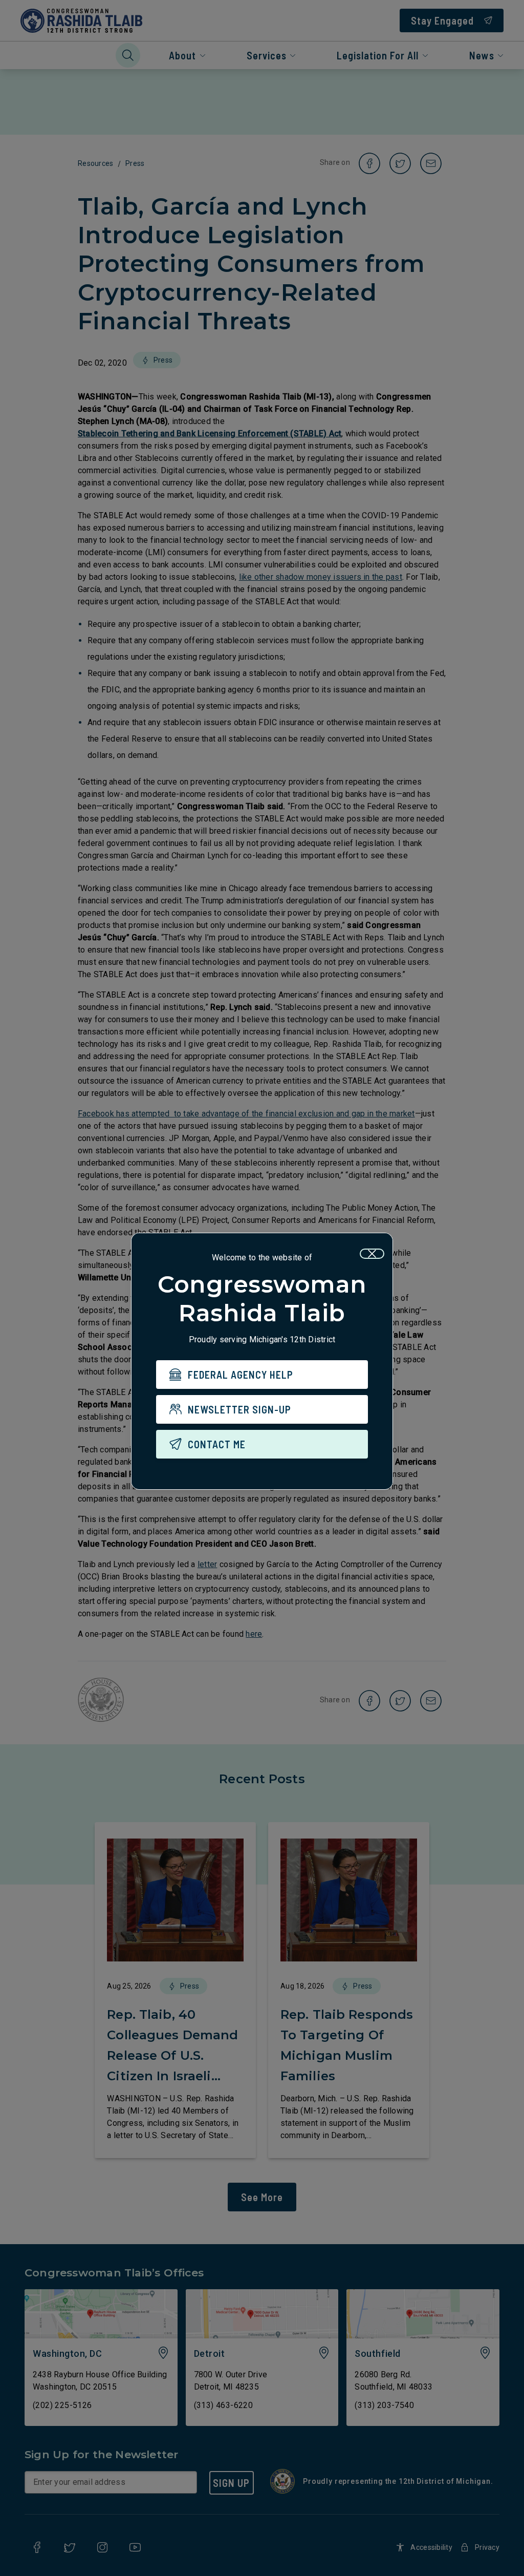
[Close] (372, 1254)
